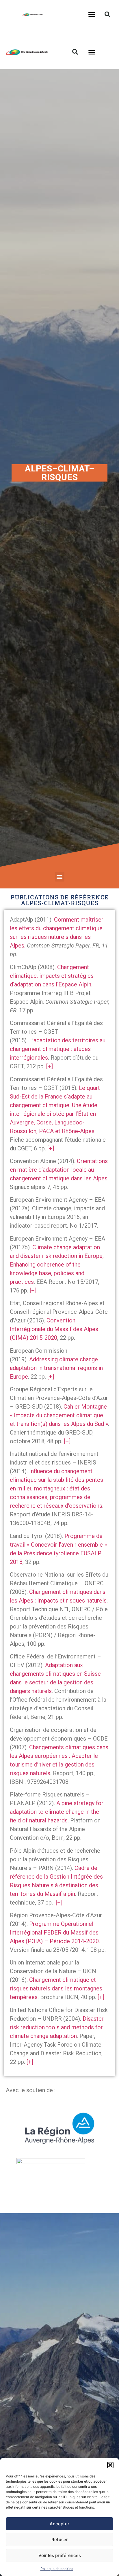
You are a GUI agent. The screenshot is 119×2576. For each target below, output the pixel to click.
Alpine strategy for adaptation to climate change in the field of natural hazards (57, 1812)
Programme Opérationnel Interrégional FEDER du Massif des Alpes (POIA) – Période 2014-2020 (54, 1933)
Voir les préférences (60, 2555)
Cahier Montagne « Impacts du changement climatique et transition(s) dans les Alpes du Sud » (59, 1415)
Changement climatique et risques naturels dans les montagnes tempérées (56, 1988)
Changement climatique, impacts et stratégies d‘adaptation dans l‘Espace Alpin (52, 976)
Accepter (59, 2524)
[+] (50, 1066)
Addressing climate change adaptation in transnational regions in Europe (56, 1368)
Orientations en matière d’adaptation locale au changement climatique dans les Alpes (59, 1170)
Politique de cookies (57, 2569)
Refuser (60, 2540)
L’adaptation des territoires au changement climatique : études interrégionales (58, 1049)
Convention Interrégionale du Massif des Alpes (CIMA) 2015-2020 (54, 1329)
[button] (110, 2465)
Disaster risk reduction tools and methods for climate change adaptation (57, 2027)
